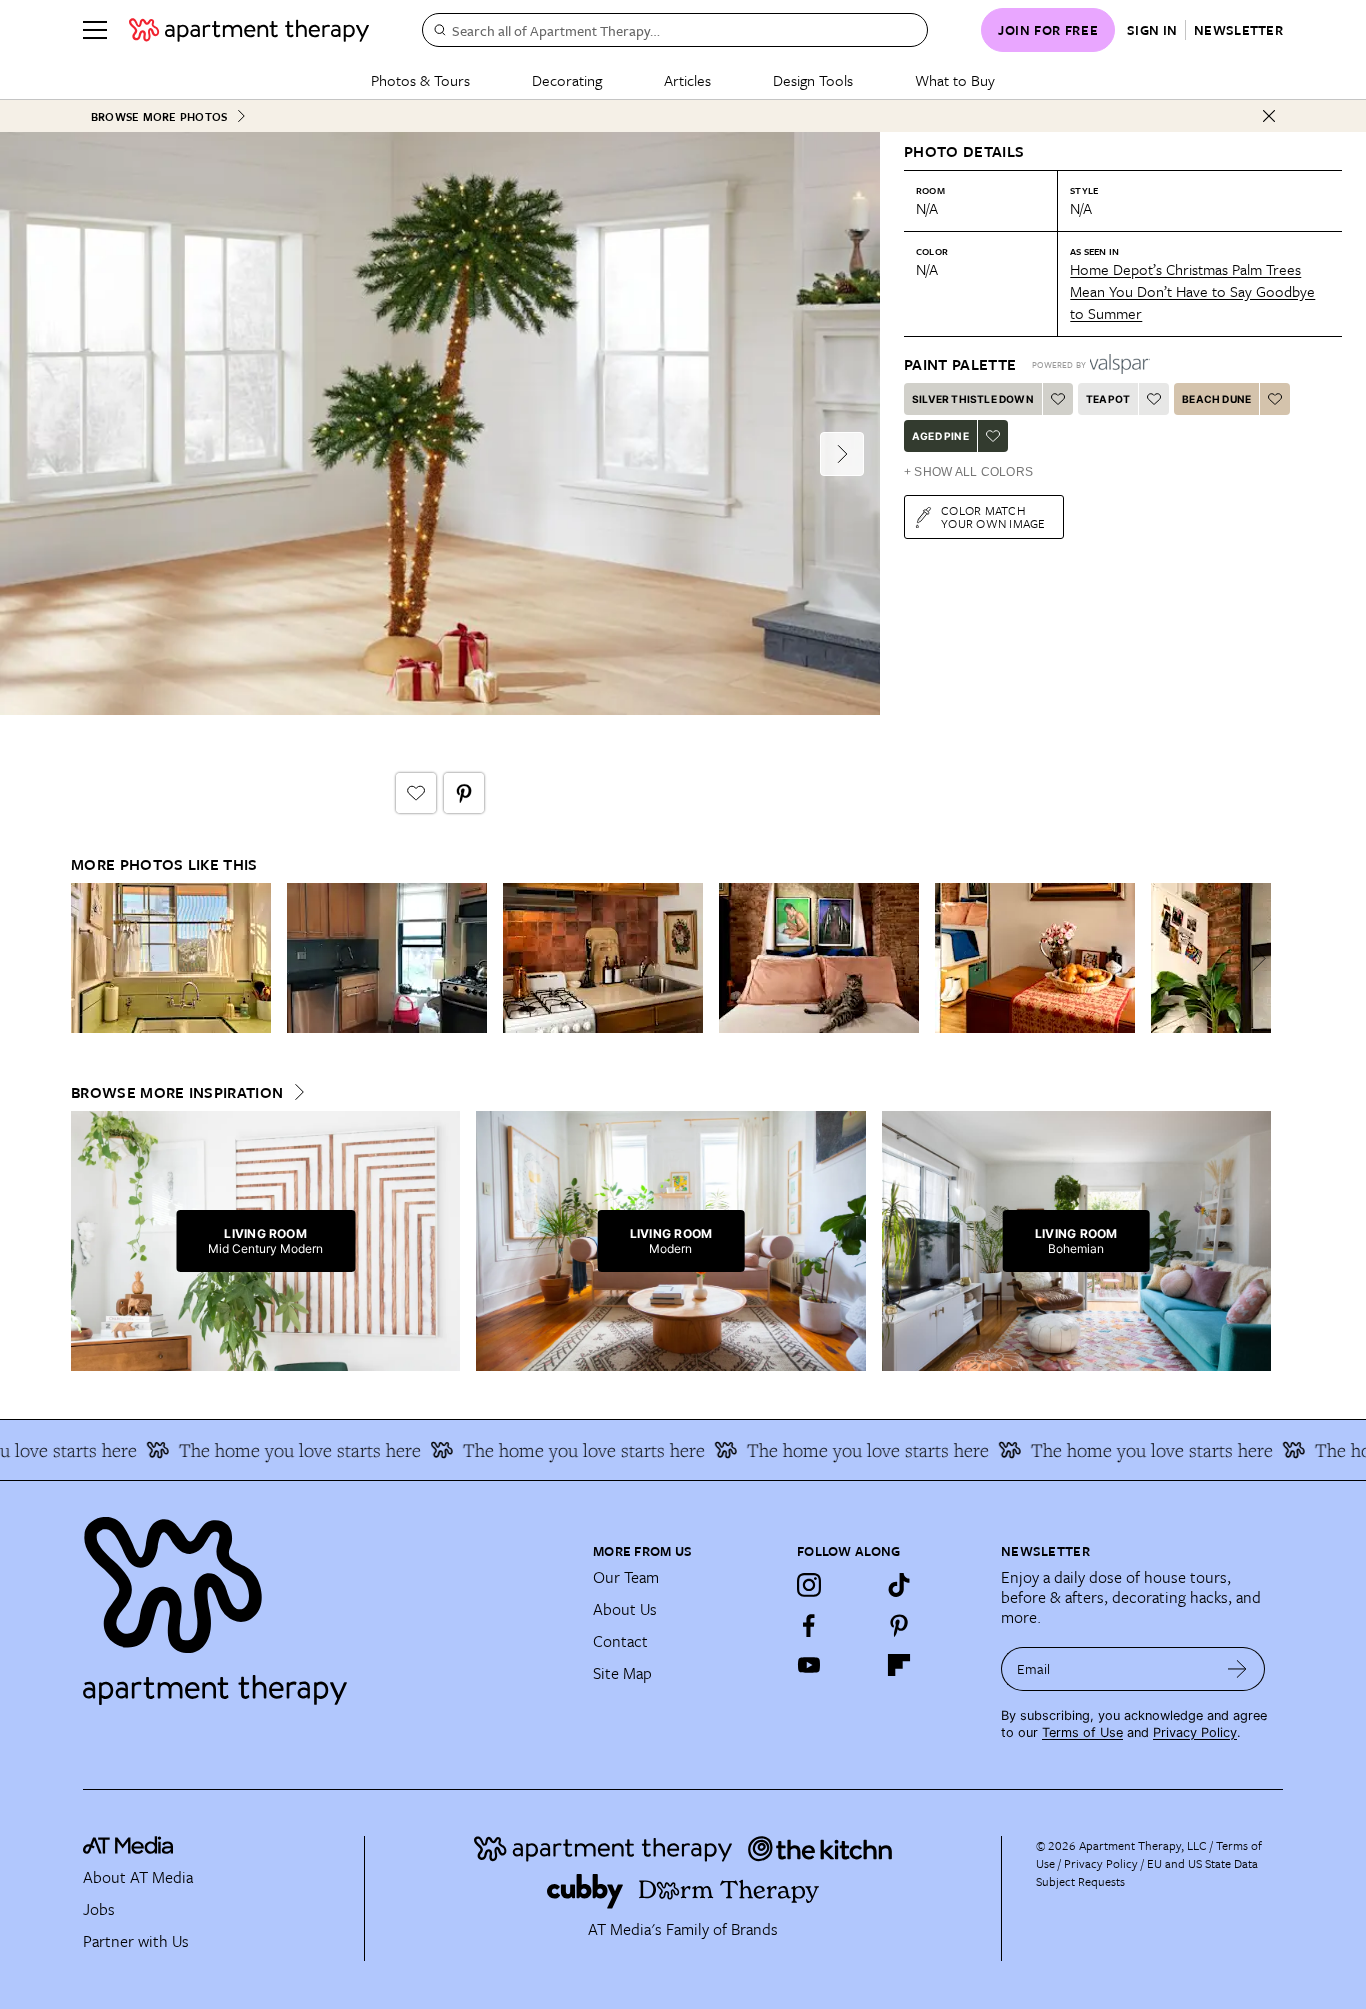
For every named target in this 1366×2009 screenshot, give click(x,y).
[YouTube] (809, 1665)
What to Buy (955, 80)
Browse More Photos (159, 116)
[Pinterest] (899, 1625)
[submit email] (1237, 1669)
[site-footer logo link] (128, 1848)
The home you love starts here (271, 1450)
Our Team (626, 1577)
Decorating (567, 80)
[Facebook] (809, 1625)
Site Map (622, 1673)
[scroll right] (1255, 958)
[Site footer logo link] (326, 1602)
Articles (687, 80)
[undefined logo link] (249, 30)
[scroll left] (87, 958)
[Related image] (171, 958)
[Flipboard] (899, 1665)
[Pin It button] (464, 793)
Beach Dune (1216, 399)
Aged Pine (940, 436)
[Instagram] (809, 1585)
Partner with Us (136, 1941)
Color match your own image (993, 516)
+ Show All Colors (968, 472)
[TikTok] (899, 1585)
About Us (625, 1609)
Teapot (1108, 399)
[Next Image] (842, 454)
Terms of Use (1082, 1732)
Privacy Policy (1195, 1732)
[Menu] (95, 30)
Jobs (99, 1909)
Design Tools (813, 80)
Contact (620, 1641)
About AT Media (138, 1877)
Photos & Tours (420, 80)
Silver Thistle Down (973, 399)
